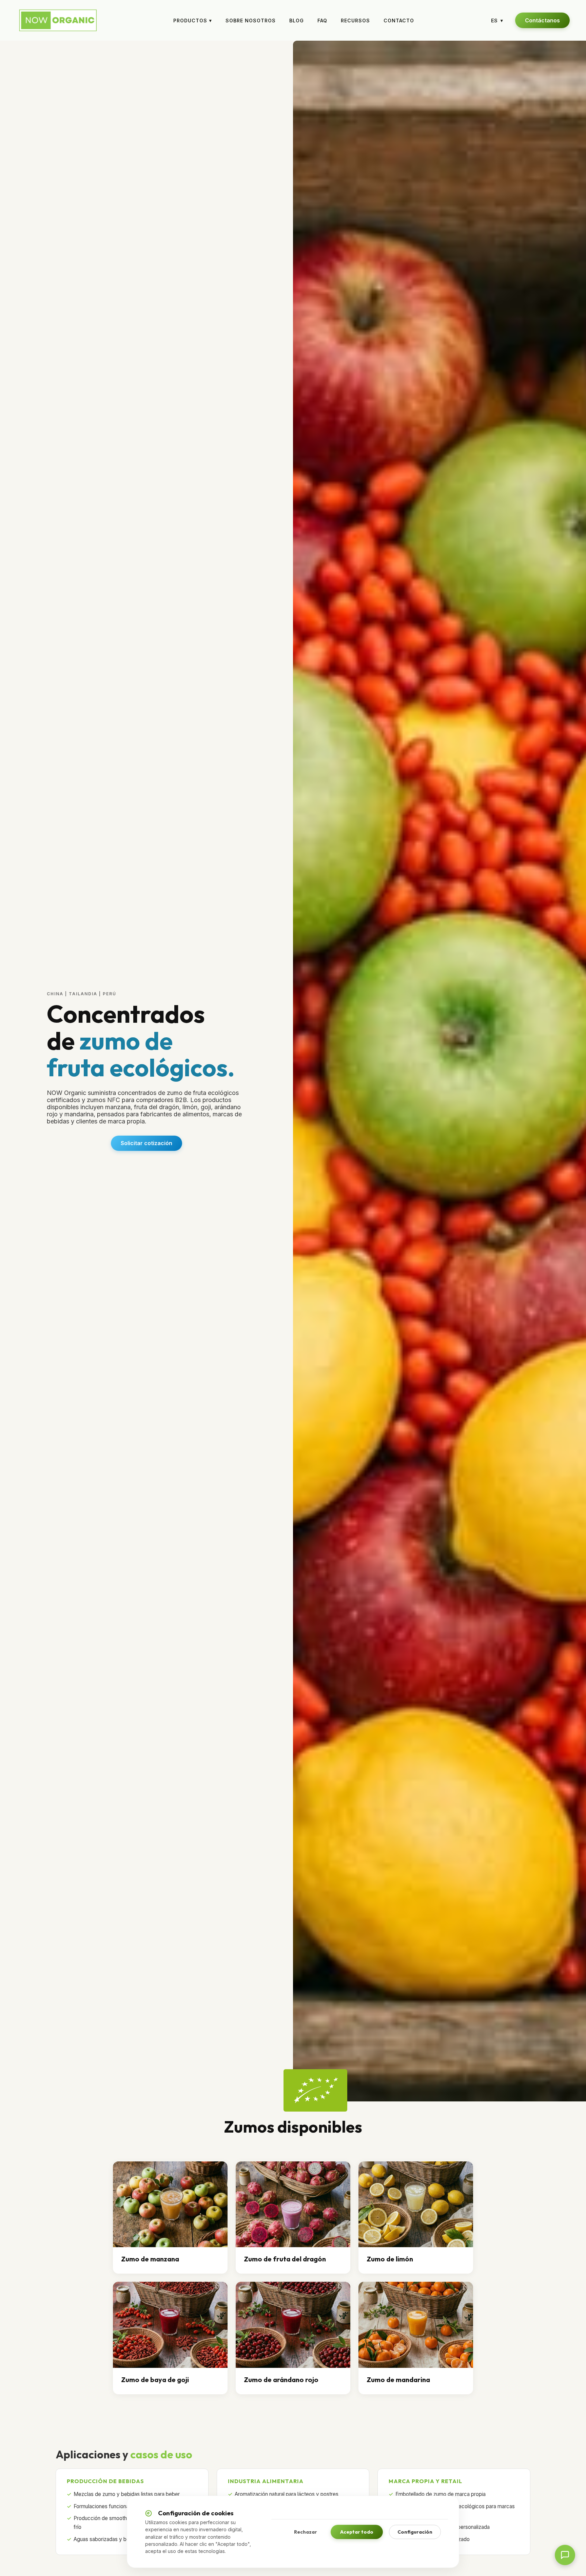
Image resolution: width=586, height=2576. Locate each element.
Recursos (355, 21)
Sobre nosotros (251, 21)
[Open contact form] (565, 2555)
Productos (193, 21)
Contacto (399, 21)
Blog (297, 21)
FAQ (322, 21)
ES (497, 21)
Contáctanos (542, 20)
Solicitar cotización (146, 1143)
